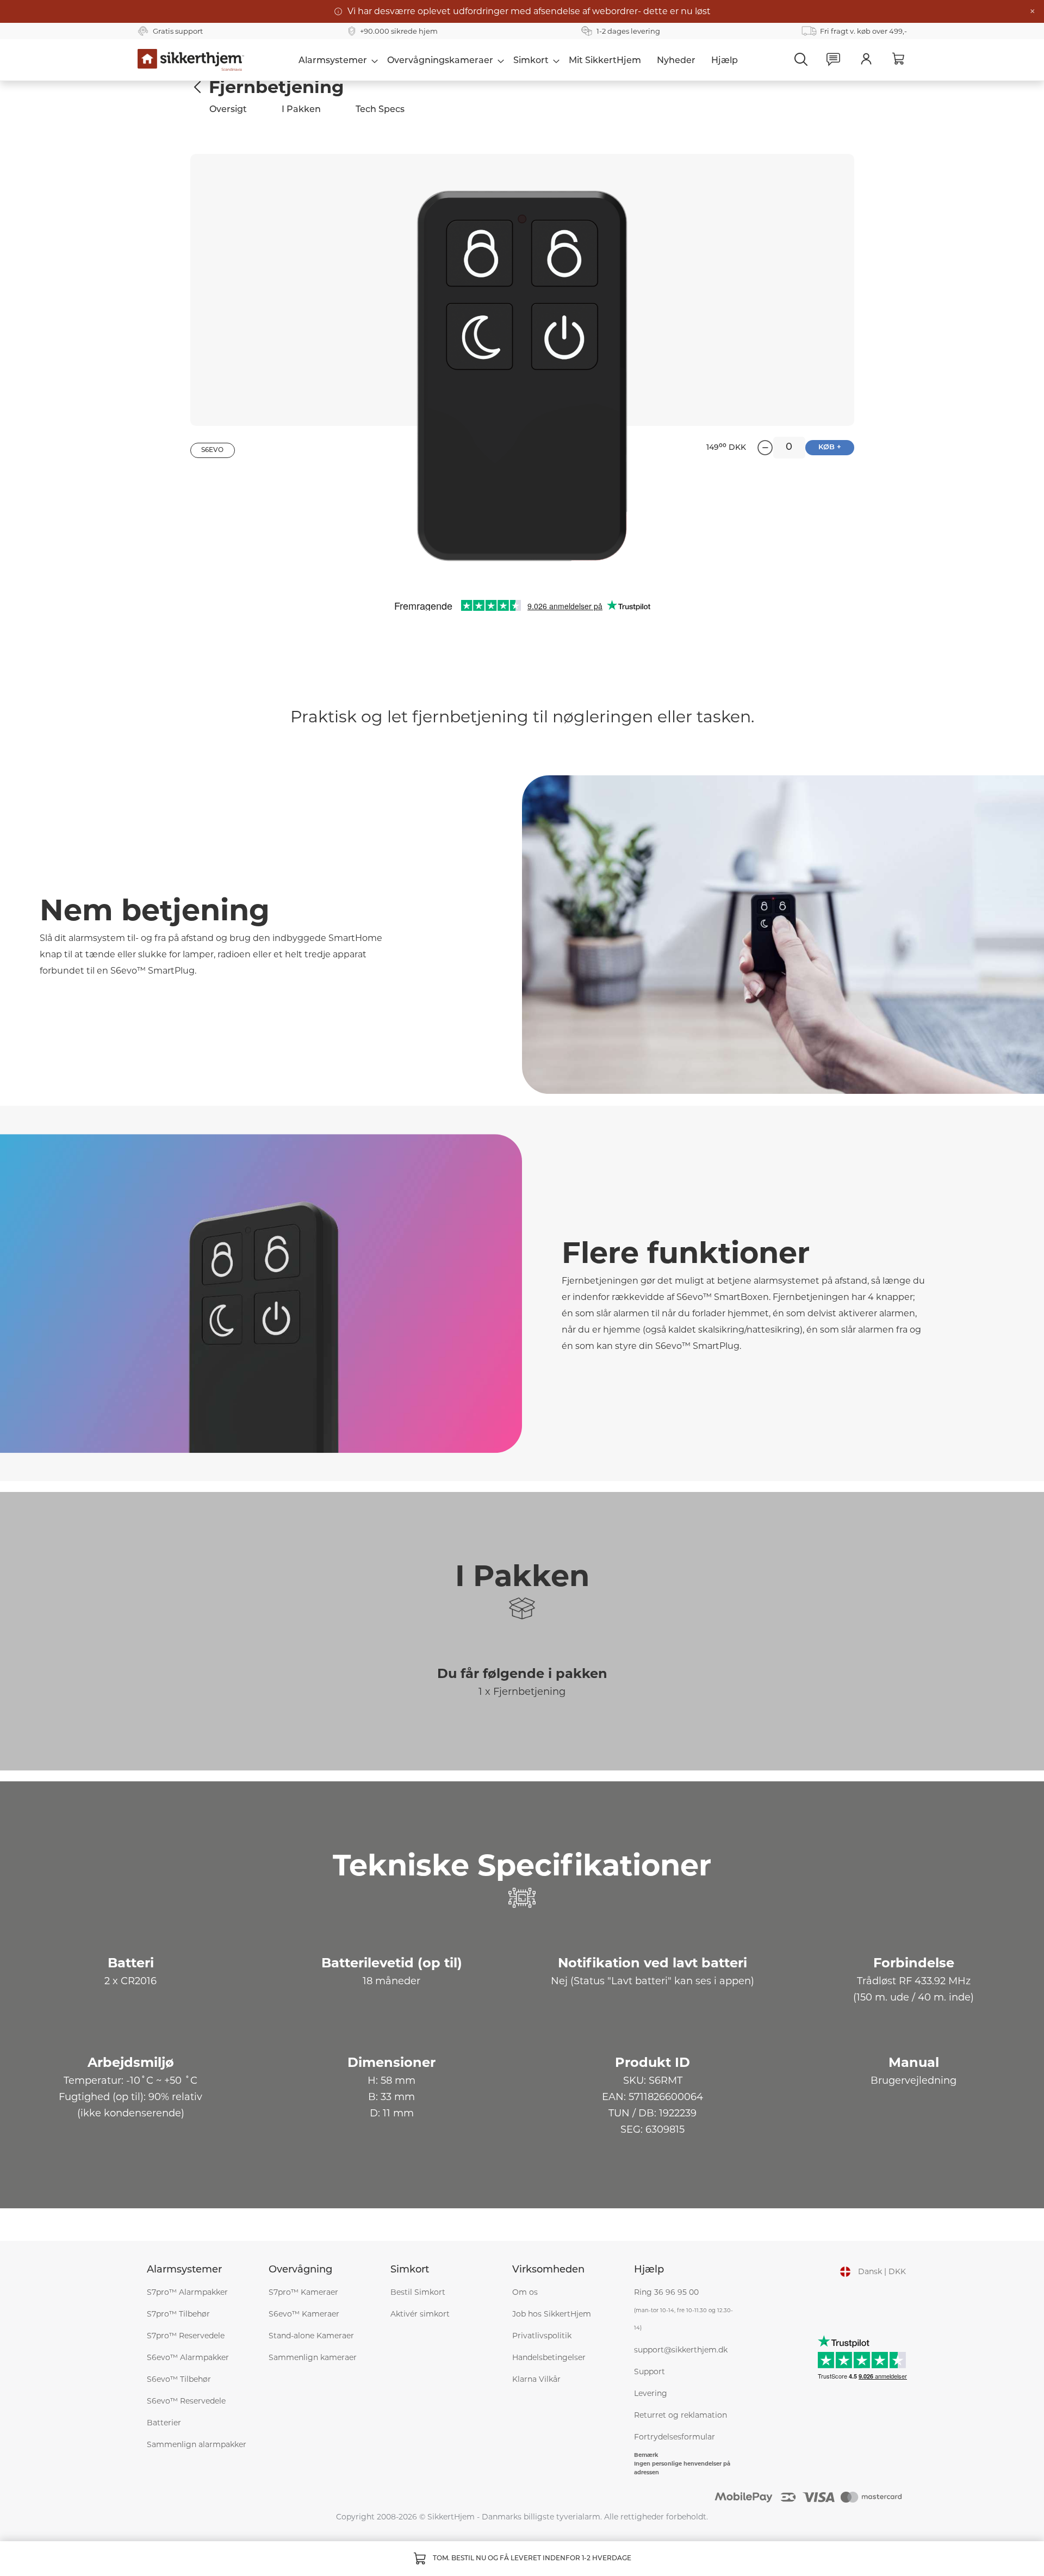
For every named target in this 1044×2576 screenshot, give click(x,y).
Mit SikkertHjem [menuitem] (605, 61)
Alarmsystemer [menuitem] (333, 61)
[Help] (834, 60)
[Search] (801, 59)
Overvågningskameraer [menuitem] (440, 61)
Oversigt (228, 110)
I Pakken (301, 110)
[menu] (518, 60)
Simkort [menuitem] (531, 61)
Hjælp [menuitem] (725, 61)
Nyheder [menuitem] (676, 61)
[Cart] (899, 59)
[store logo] (191, 60)
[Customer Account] (866, 59)
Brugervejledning (913, 2080)
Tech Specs (380, 110)
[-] (765, 448)
